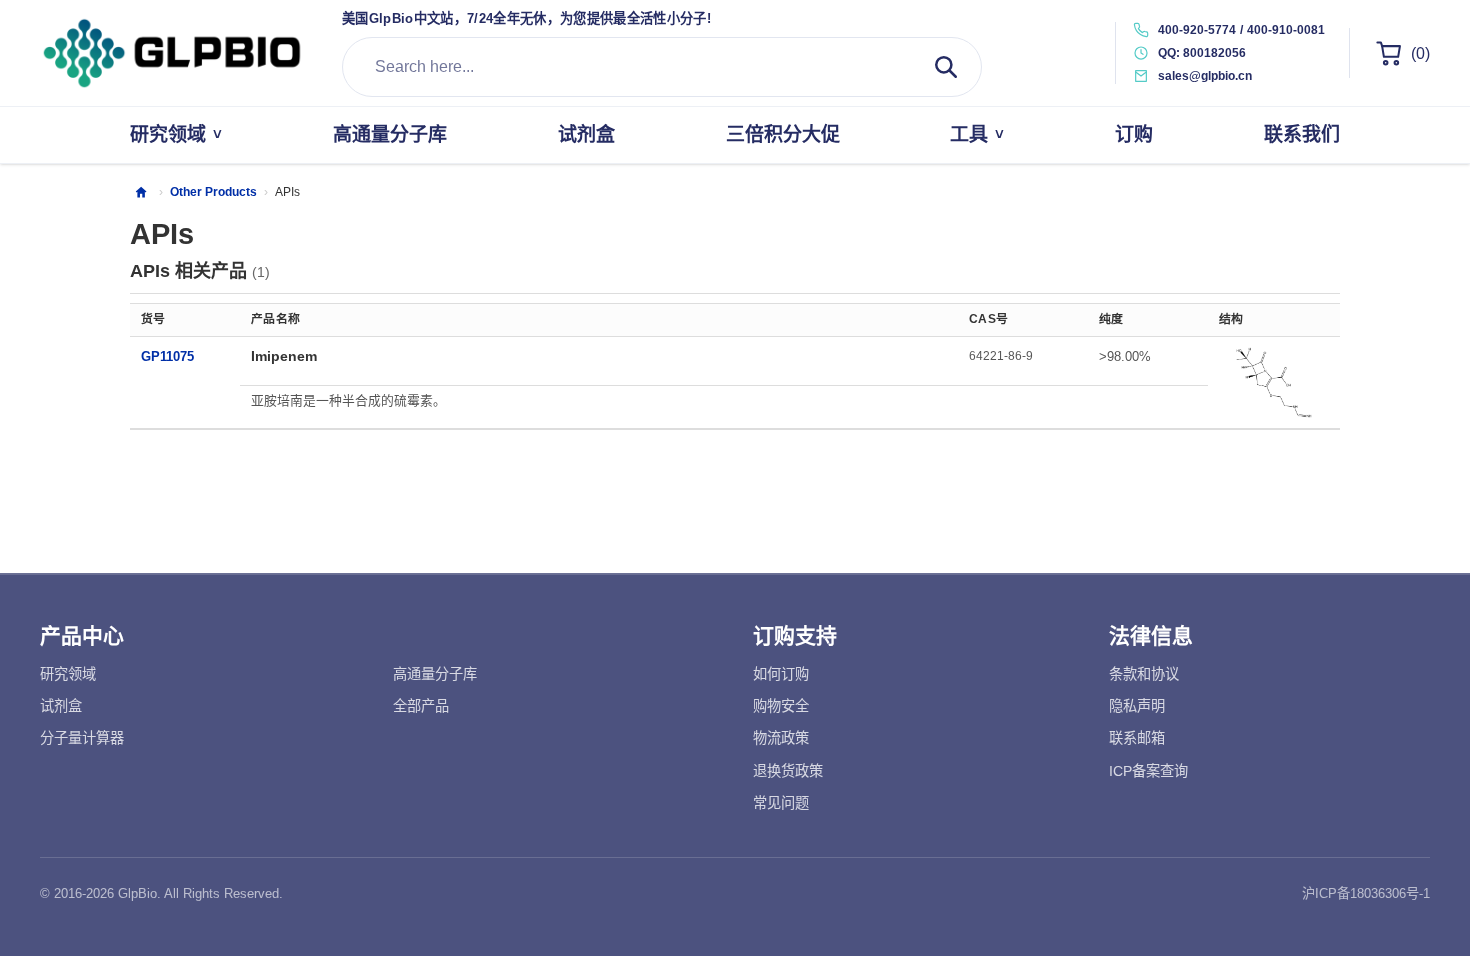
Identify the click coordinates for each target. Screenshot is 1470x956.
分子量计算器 (82, 738)
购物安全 (781, 706)
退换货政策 (788, 771)
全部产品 (421, 706)
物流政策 (781, 738)
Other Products (213, 192)
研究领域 (68, 674)
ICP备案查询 (1148, 771)
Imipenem (284, 356)
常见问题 (781, 803)
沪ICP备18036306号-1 (1366, 893)
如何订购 (781, 674)
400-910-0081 (1286, 30)
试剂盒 (61, 706)
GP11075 (167, 356)
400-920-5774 (1197, 30)
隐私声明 (1137, 706)
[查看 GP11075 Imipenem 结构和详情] (1274, 382)
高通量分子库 (435, 674)
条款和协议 (1144, 674)
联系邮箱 (1137, 738)
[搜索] (946, 67)
